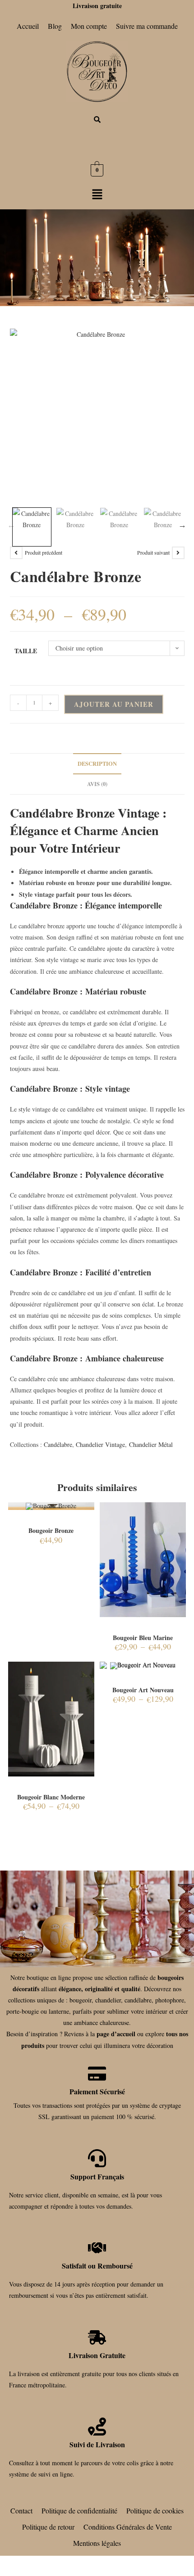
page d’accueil (116, 2034)
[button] (97, 195)
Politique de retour (48, 2527)
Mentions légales (97, 2543)
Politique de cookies (155, 2510)
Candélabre (58, 1444)
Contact (21, 2510)
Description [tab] (97, 764)
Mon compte (89, 26)
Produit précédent (44, 552)
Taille (26, 651)
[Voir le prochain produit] (178, 553)
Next (182, 525)
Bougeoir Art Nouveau (143, 1690)
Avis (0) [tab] (97, 784)
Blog (55, 26)
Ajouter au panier (114, 704)
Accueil (28, 26)
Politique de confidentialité (79, 2510)
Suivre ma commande (147, 26)
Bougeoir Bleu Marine (143, 1638)
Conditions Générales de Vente (128, 2527)
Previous (11, 525)
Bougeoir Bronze (51, 1530)
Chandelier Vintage (100, 1444)
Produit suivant (153, 552)
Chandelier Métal (151, 1444)
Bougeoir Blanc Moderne (51, 1797)
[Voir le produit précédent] (16, 553)
